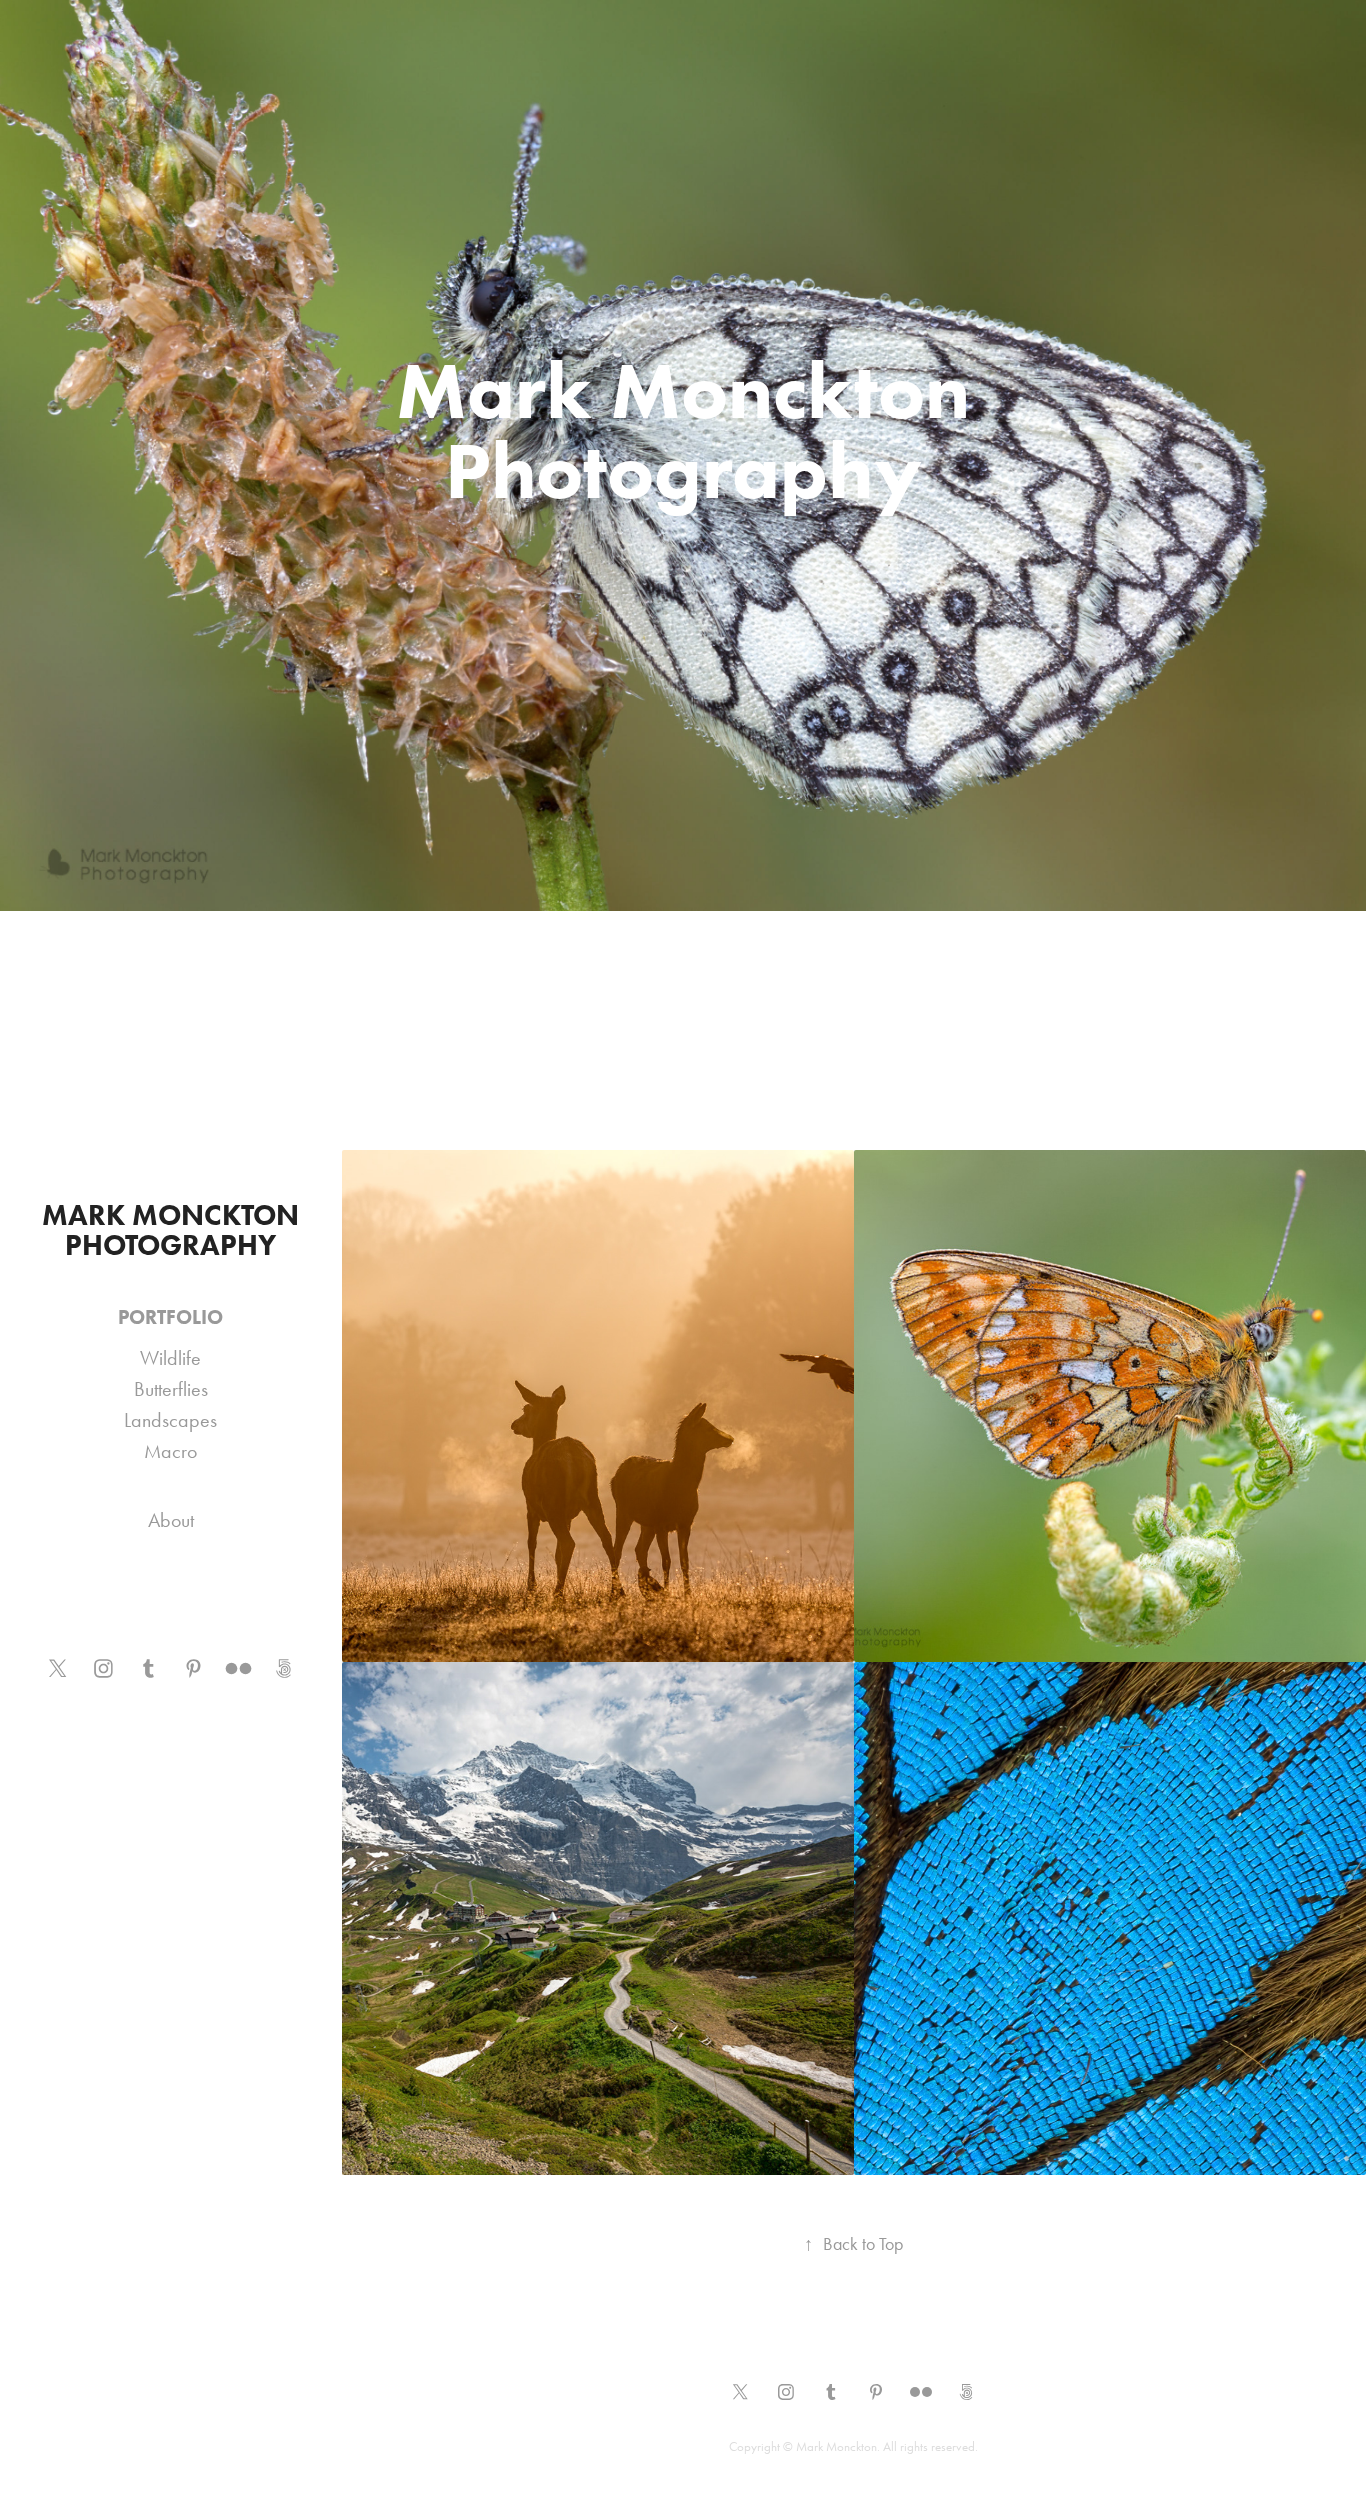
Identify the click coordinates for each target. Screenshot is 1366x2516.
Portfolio (170, 1317)
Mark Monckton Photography (174, 1230)
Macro (170, 1451)
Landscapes (170, 1420)
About (171, 1520)
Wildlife (170, 1358)
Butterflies (171, 1389)
